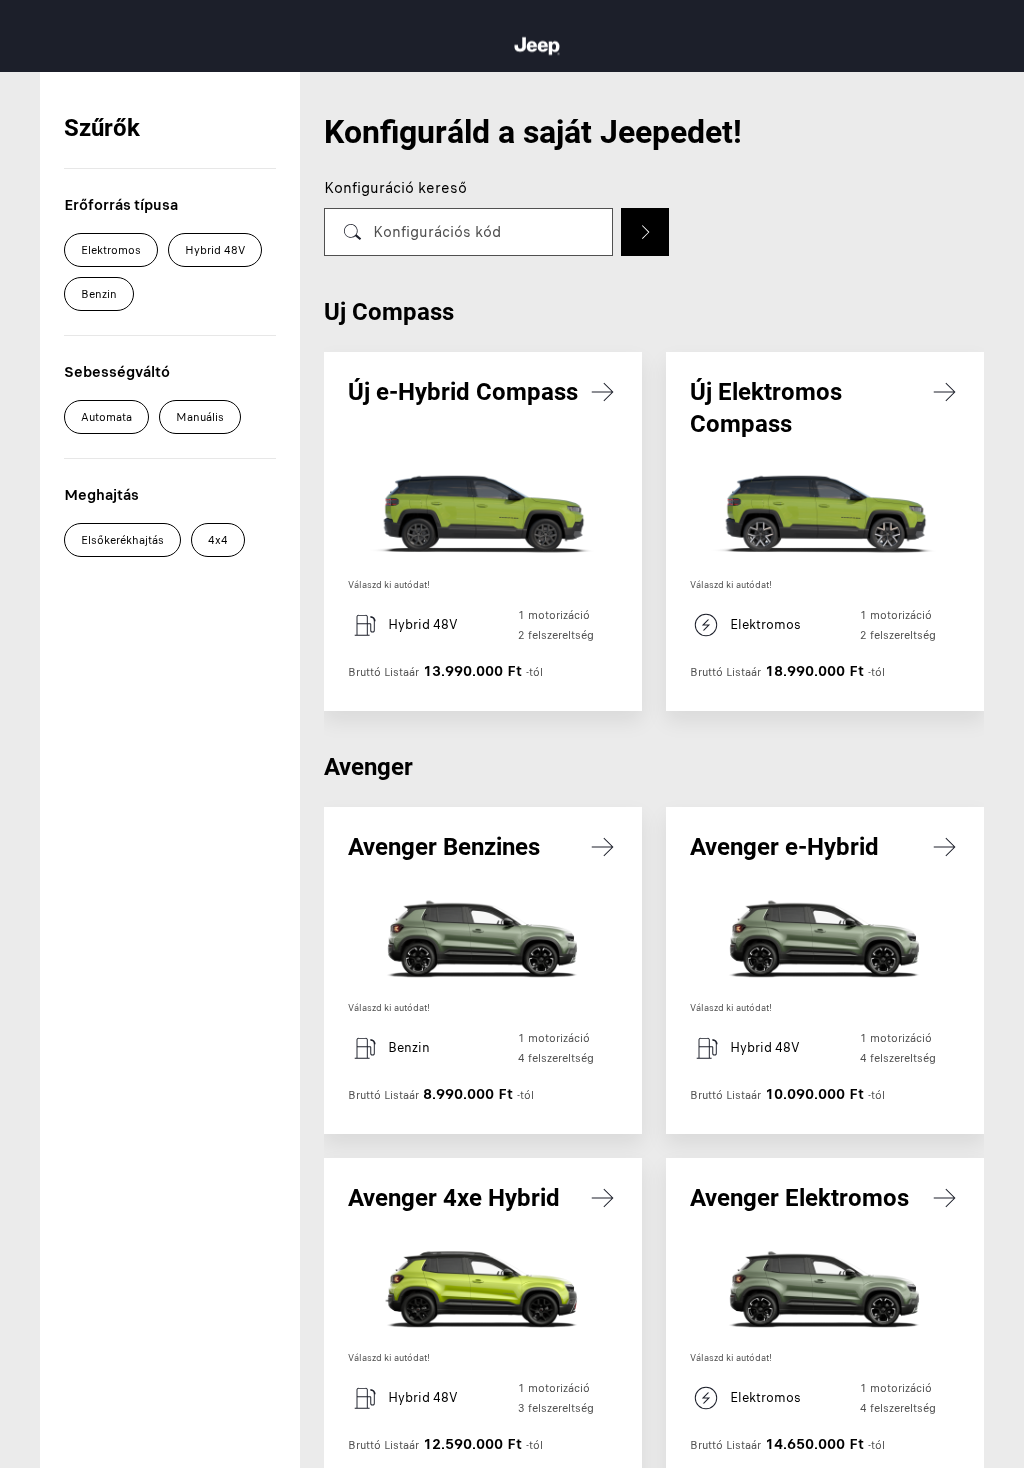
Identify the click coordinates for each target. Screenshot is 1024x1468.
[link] (483, 531)
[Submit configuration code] (645, 232)
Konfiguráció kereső (395, 188)
